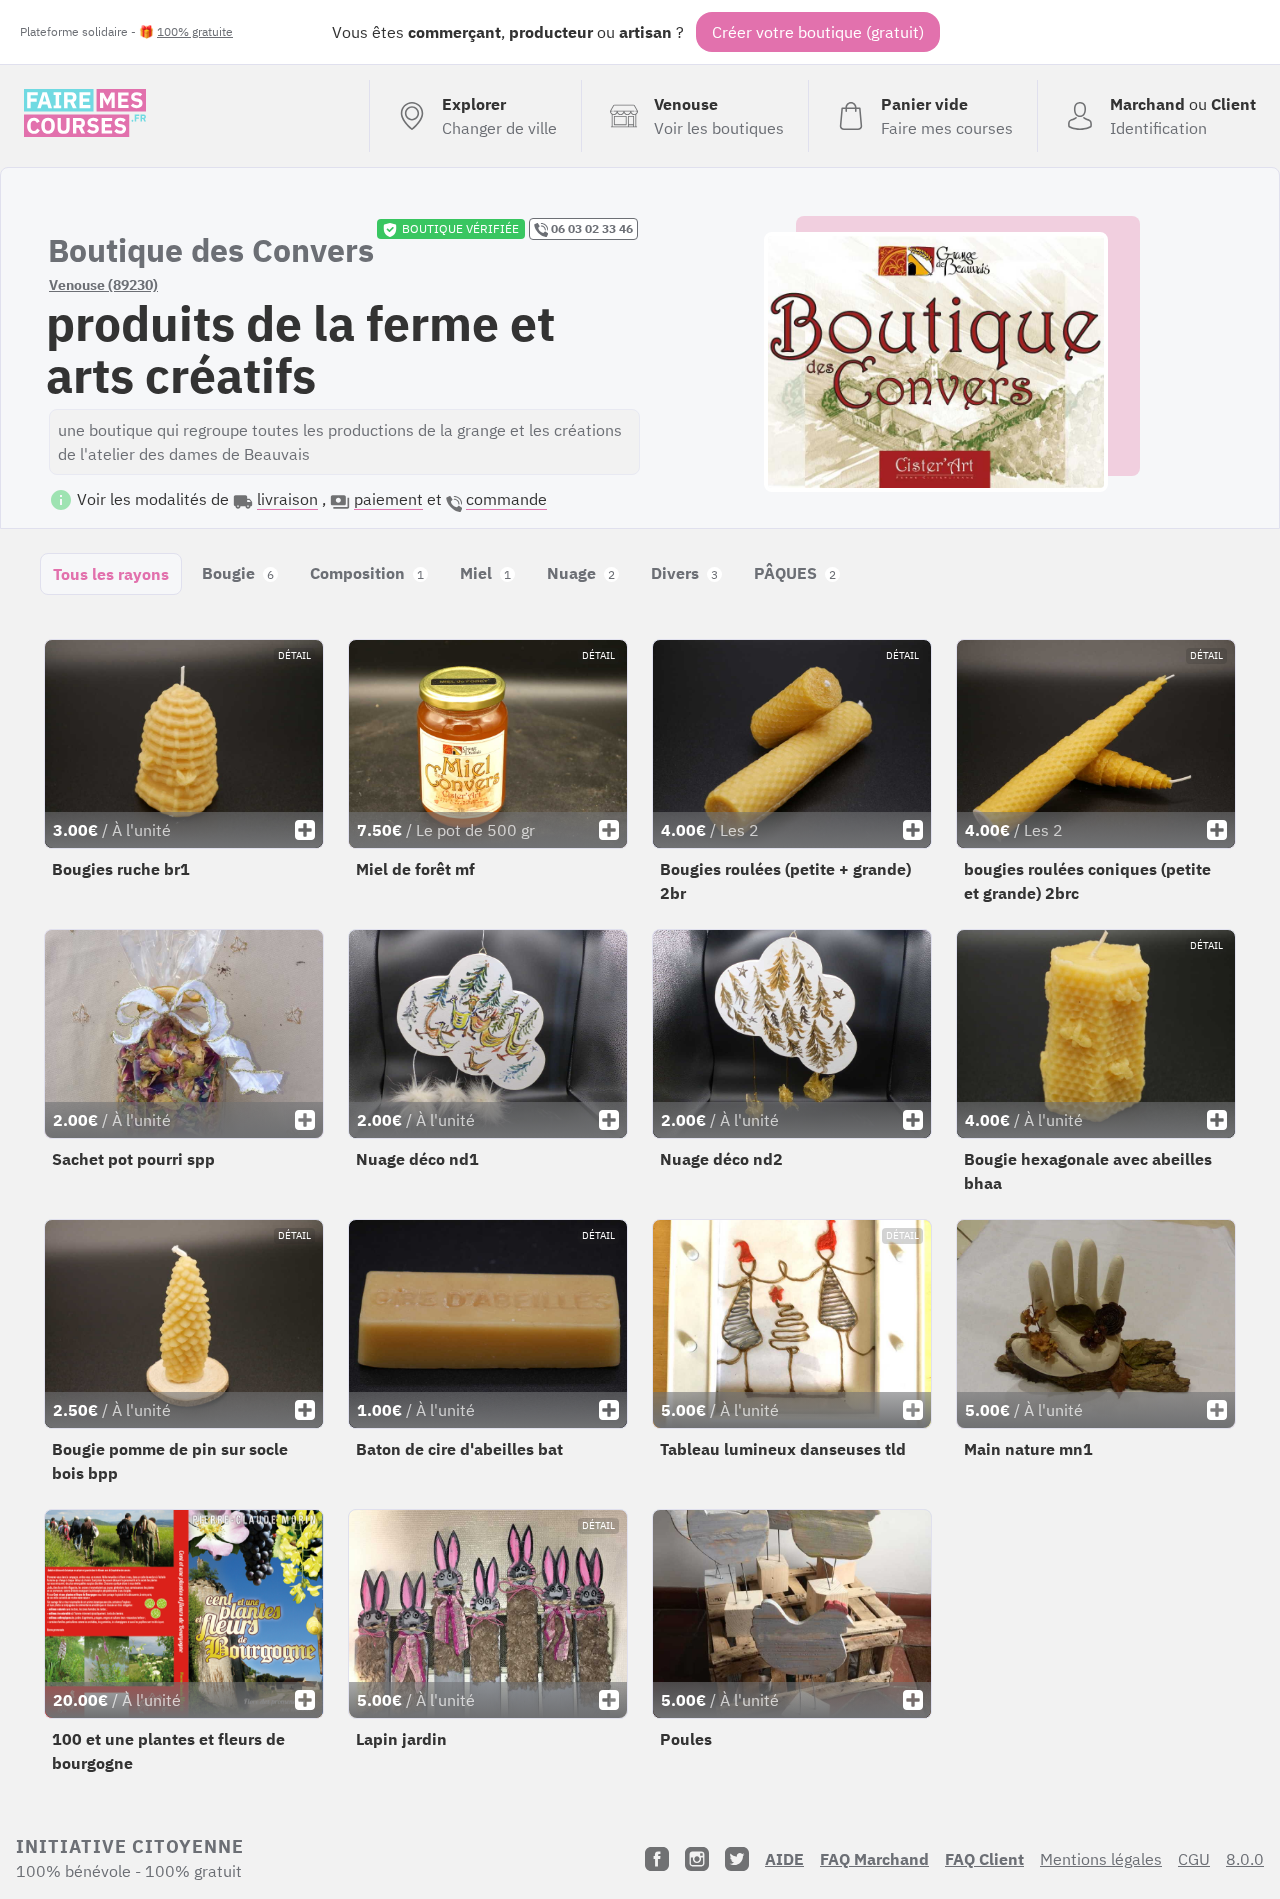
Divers (684, 573)
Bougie (238, 573)
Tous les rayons (111, 574)
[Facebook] (657, 1859)
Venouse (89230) (103, 285)
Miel (485, 573)
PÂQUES (795, 573)
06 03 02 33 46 (590, 228)
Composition (367, 573)
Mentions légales (1101, 1859)
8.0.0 (1245, 1859)
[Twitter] (737, 1859)
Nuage (581, 573)
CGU (1194, 1859)
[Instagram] (697, 1859)
